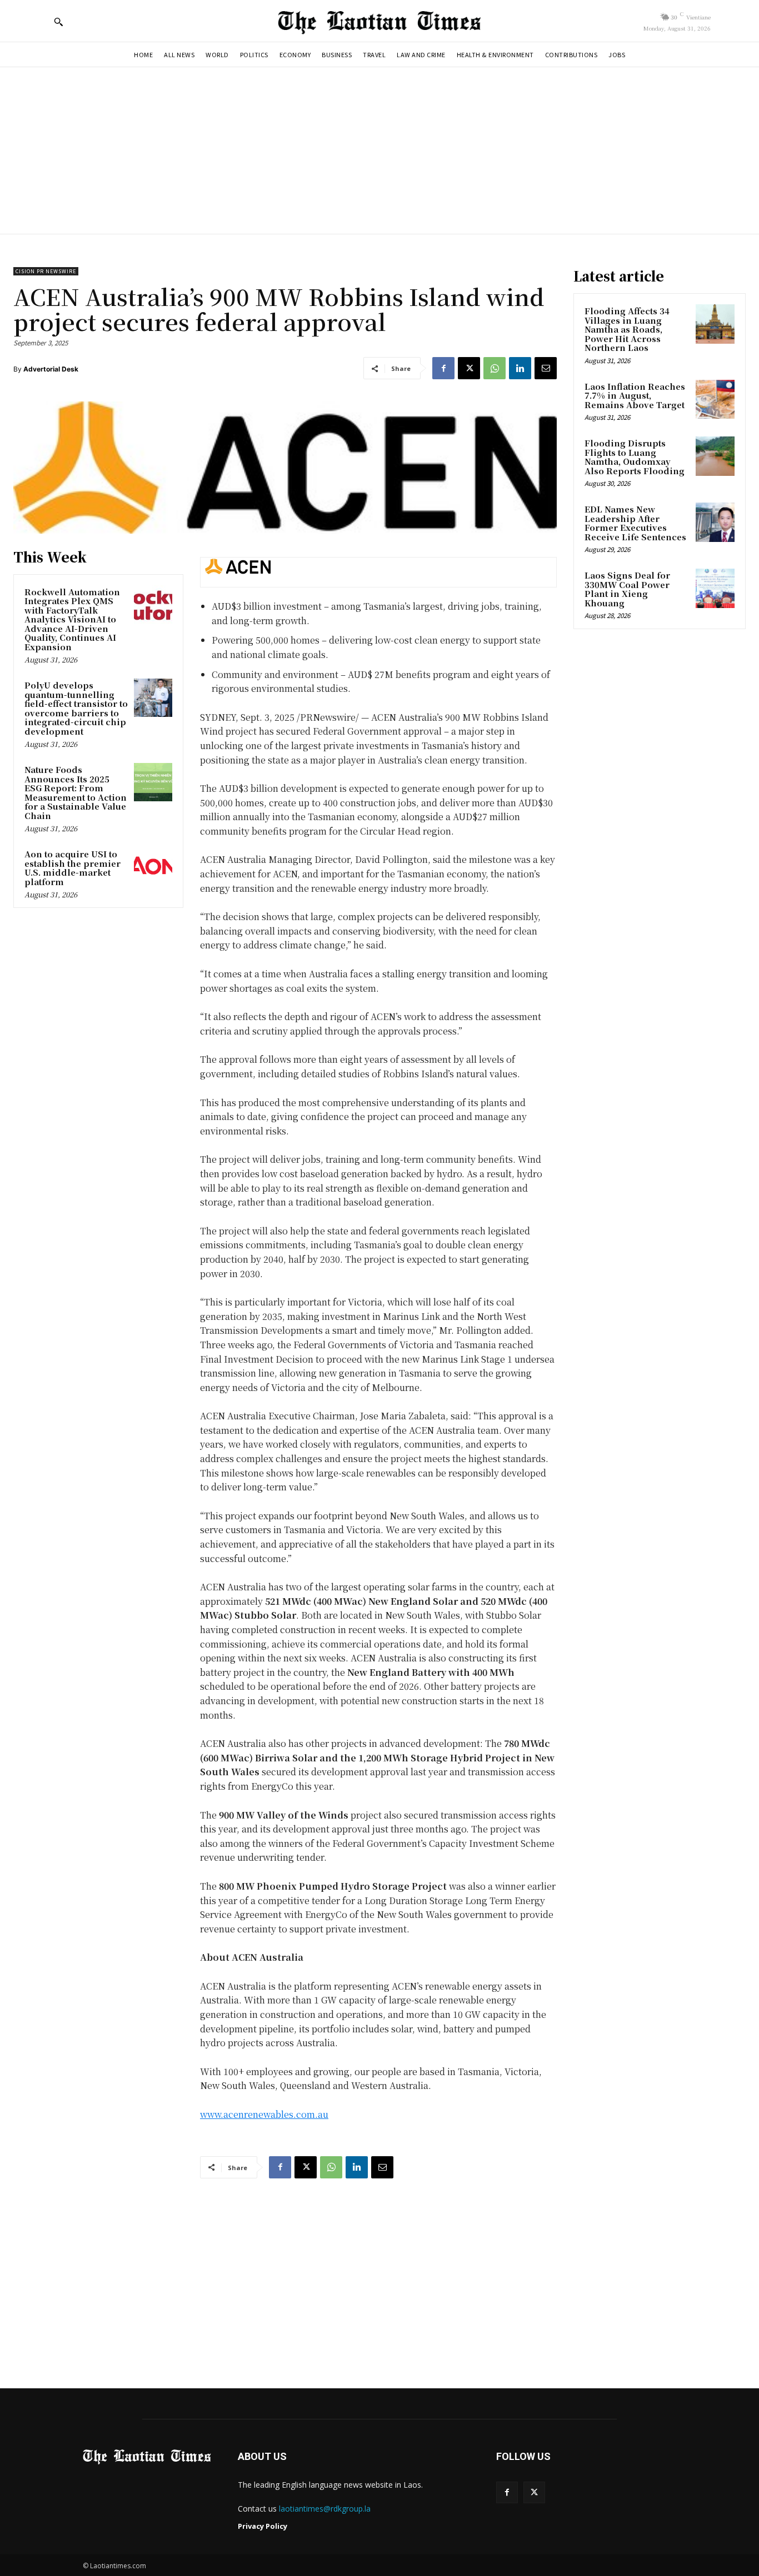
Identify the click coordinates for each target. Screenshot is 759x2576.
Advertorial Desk (51, 369)
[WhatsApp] (495, 368)
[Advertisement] (379, 150)
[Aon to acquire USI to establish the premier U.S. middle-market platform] (153, 867)
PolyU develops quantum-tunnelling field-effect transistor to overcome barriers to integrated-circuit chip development (76, 708)
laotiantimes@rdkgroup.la (325, 2509)
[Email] (546, 368)
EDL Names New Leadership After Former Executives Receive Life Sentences (635, 523)
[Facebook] (443, 368)
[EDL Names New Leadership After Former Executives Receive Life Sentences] (715, 522)
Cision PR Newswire (46, 271)
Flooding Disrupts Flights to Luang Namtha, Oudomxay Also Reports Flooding (635, 457)
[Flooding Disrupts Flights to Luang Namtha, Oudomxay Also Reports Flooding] (715, 456)
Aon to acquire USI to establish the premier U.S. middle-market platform (73, 868)
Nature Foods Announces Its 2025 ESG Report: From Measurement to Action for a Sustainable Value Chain (76, 792)
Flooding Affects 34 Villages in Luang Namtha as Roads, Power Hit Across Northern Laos (627, 329)
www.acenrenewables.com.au (264, 2114)
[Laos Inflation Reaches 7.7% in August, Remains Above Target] (715, 399)
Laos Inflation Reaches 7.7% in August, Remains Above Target (635, 395)
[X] (469, 368)
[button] (58, 22)
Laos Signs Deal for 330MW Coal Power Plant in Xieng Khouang (627, 589)
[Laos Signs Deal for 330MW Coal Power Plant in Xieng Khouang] (715, 588)
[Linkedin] (520, 368)
